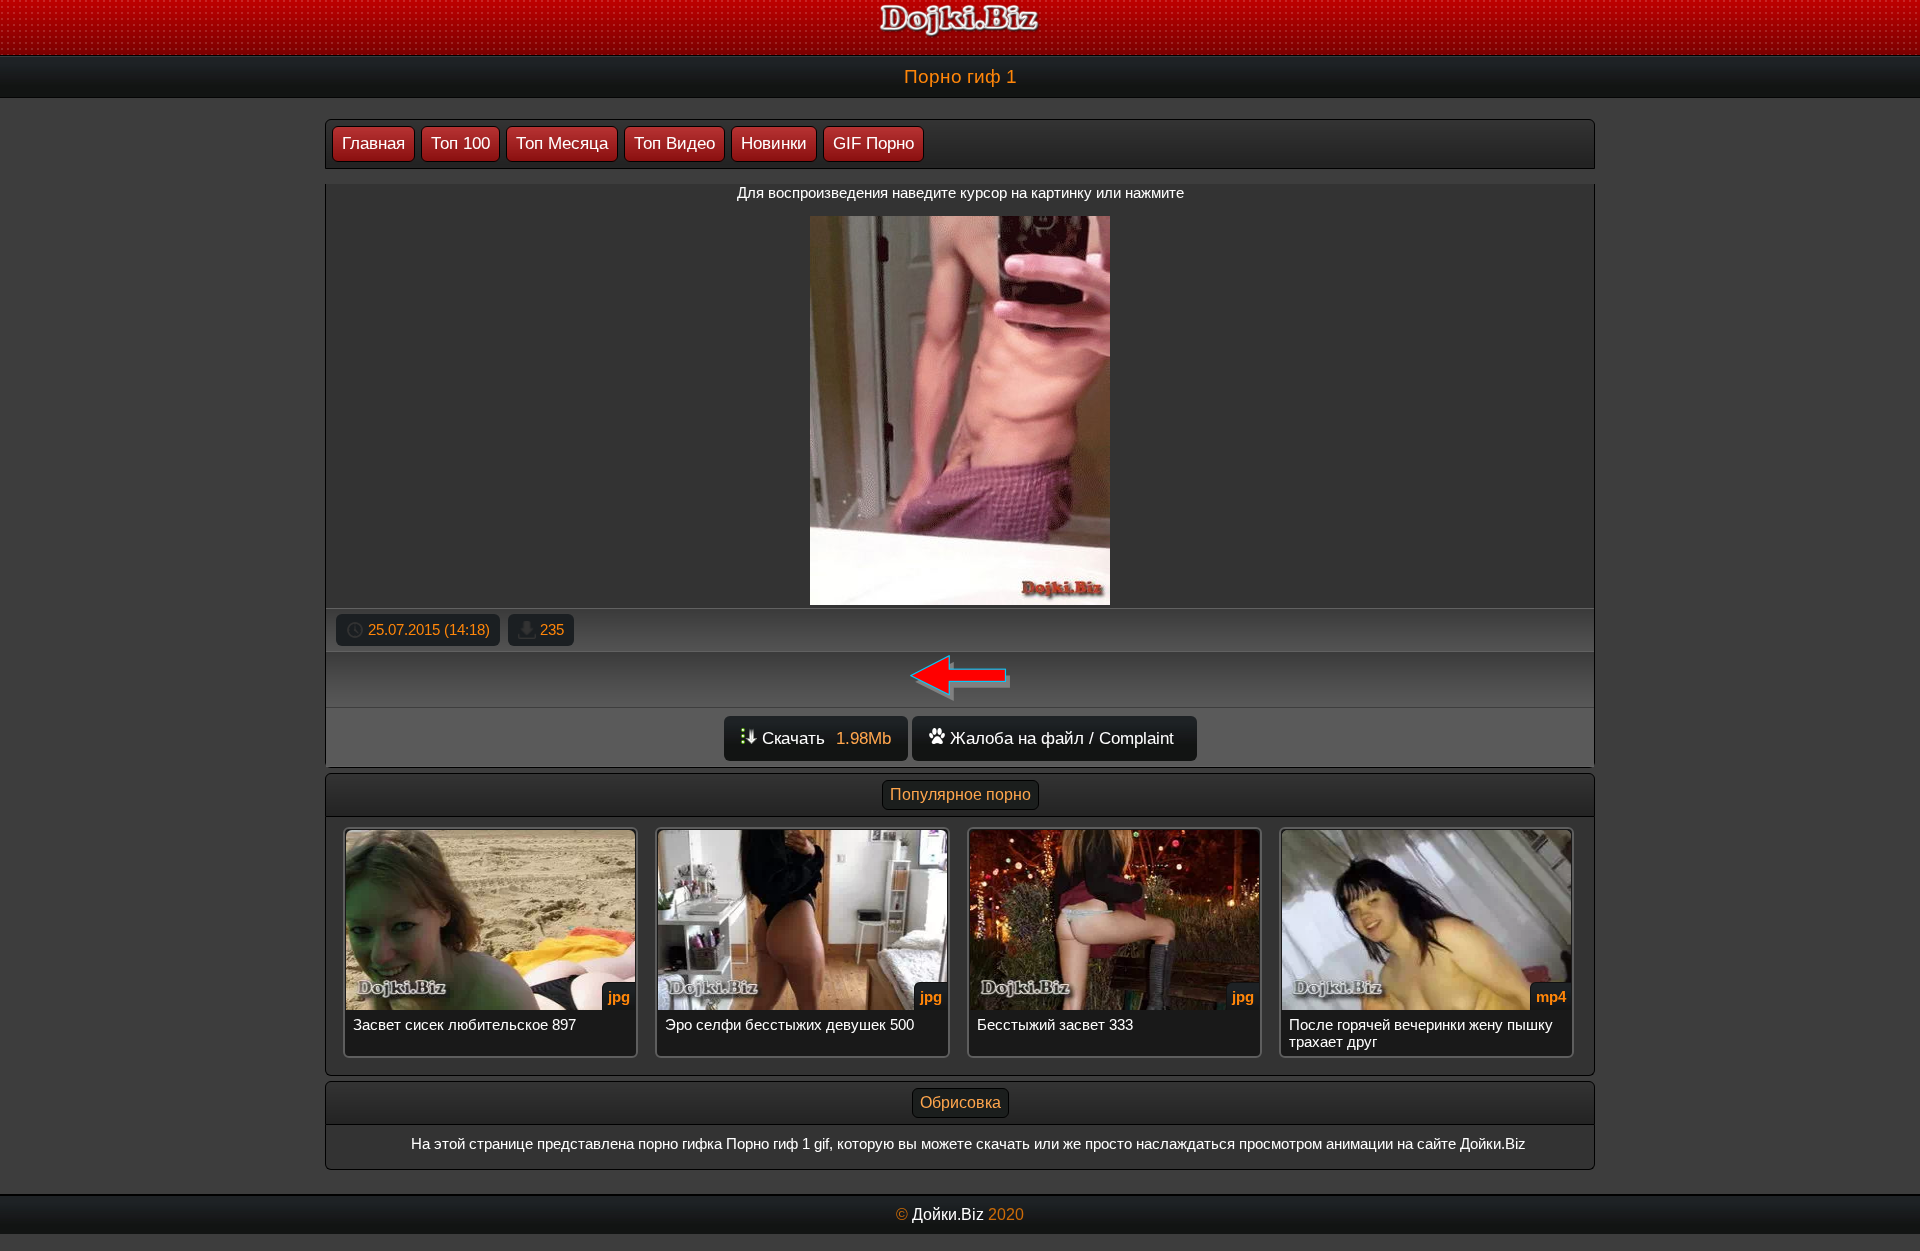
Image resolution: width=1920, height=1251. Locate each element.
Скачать (824, 738)
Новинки (774, 143)
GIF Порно (873, 143)
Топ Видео (674, 143)
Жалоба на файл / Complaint (1059, 738)
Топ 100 (460, 143)
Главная (373, 143)
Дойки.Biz (948, 1214)
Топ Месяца (562, 143)
